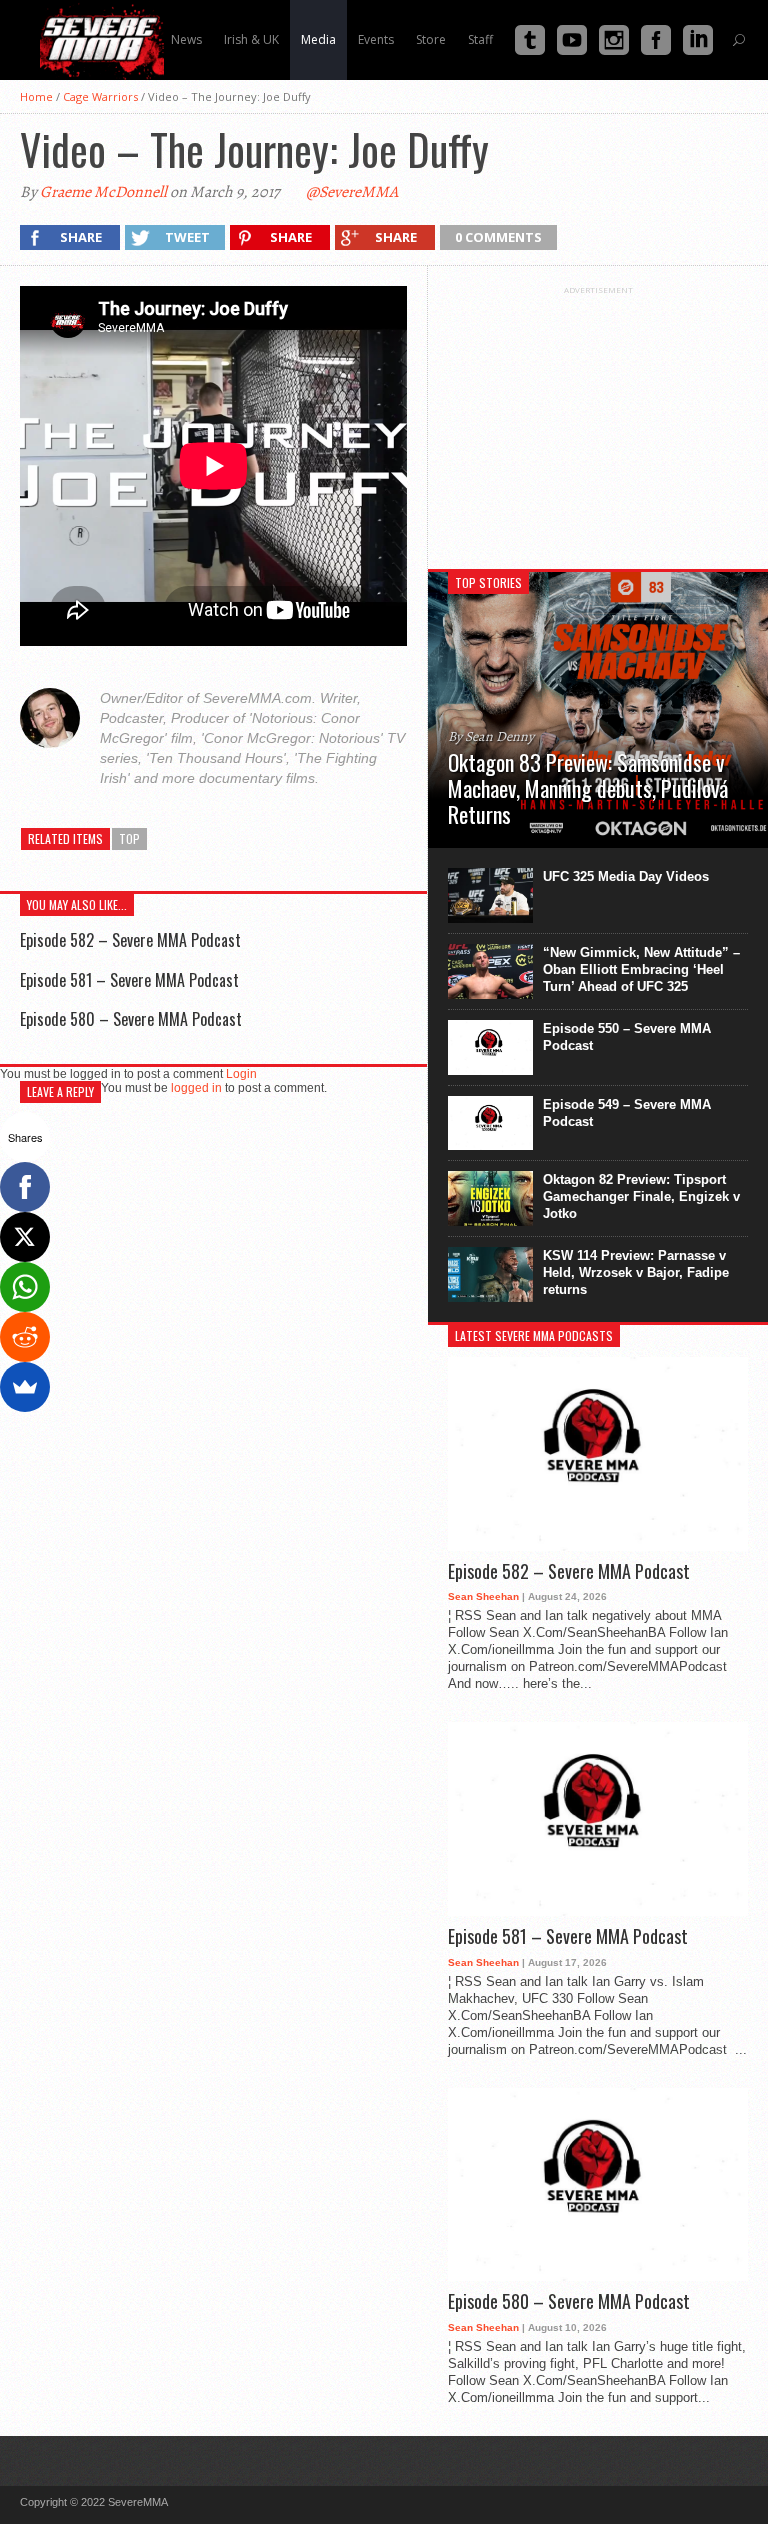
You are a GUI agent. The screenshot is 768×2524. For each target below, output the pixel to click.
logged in (196, 1088)
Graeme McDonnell (103, 192)
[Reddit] (25, 1337)
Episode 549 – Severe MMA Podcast (627, 1113)
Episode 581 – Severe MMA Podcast (129, 980)
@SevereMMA (352, 192)
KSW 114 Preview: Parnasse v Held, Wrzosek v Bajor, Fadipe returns (636, 1272)
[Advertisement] (598, 420)
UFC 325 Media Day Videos (626, 876)
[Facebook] (25, 1187)
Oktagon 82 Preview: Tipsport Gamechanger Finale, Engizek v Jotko (641, 1196)
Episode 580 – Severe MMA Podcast (131, 1019)
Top (129, 838)
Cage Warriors (100, 96)
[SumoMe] (25, 1387)
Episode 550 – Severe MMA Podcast (627, 1037)
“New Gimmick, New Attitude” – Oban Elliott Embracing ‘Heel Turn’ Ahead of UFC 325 (641, 969)
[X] (25, 1237)
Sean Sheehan (483, 1596)
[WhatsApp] (25, 1287)
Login (241, 1074)
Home (36, 96)
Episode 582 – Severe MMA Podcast (130, 940)
